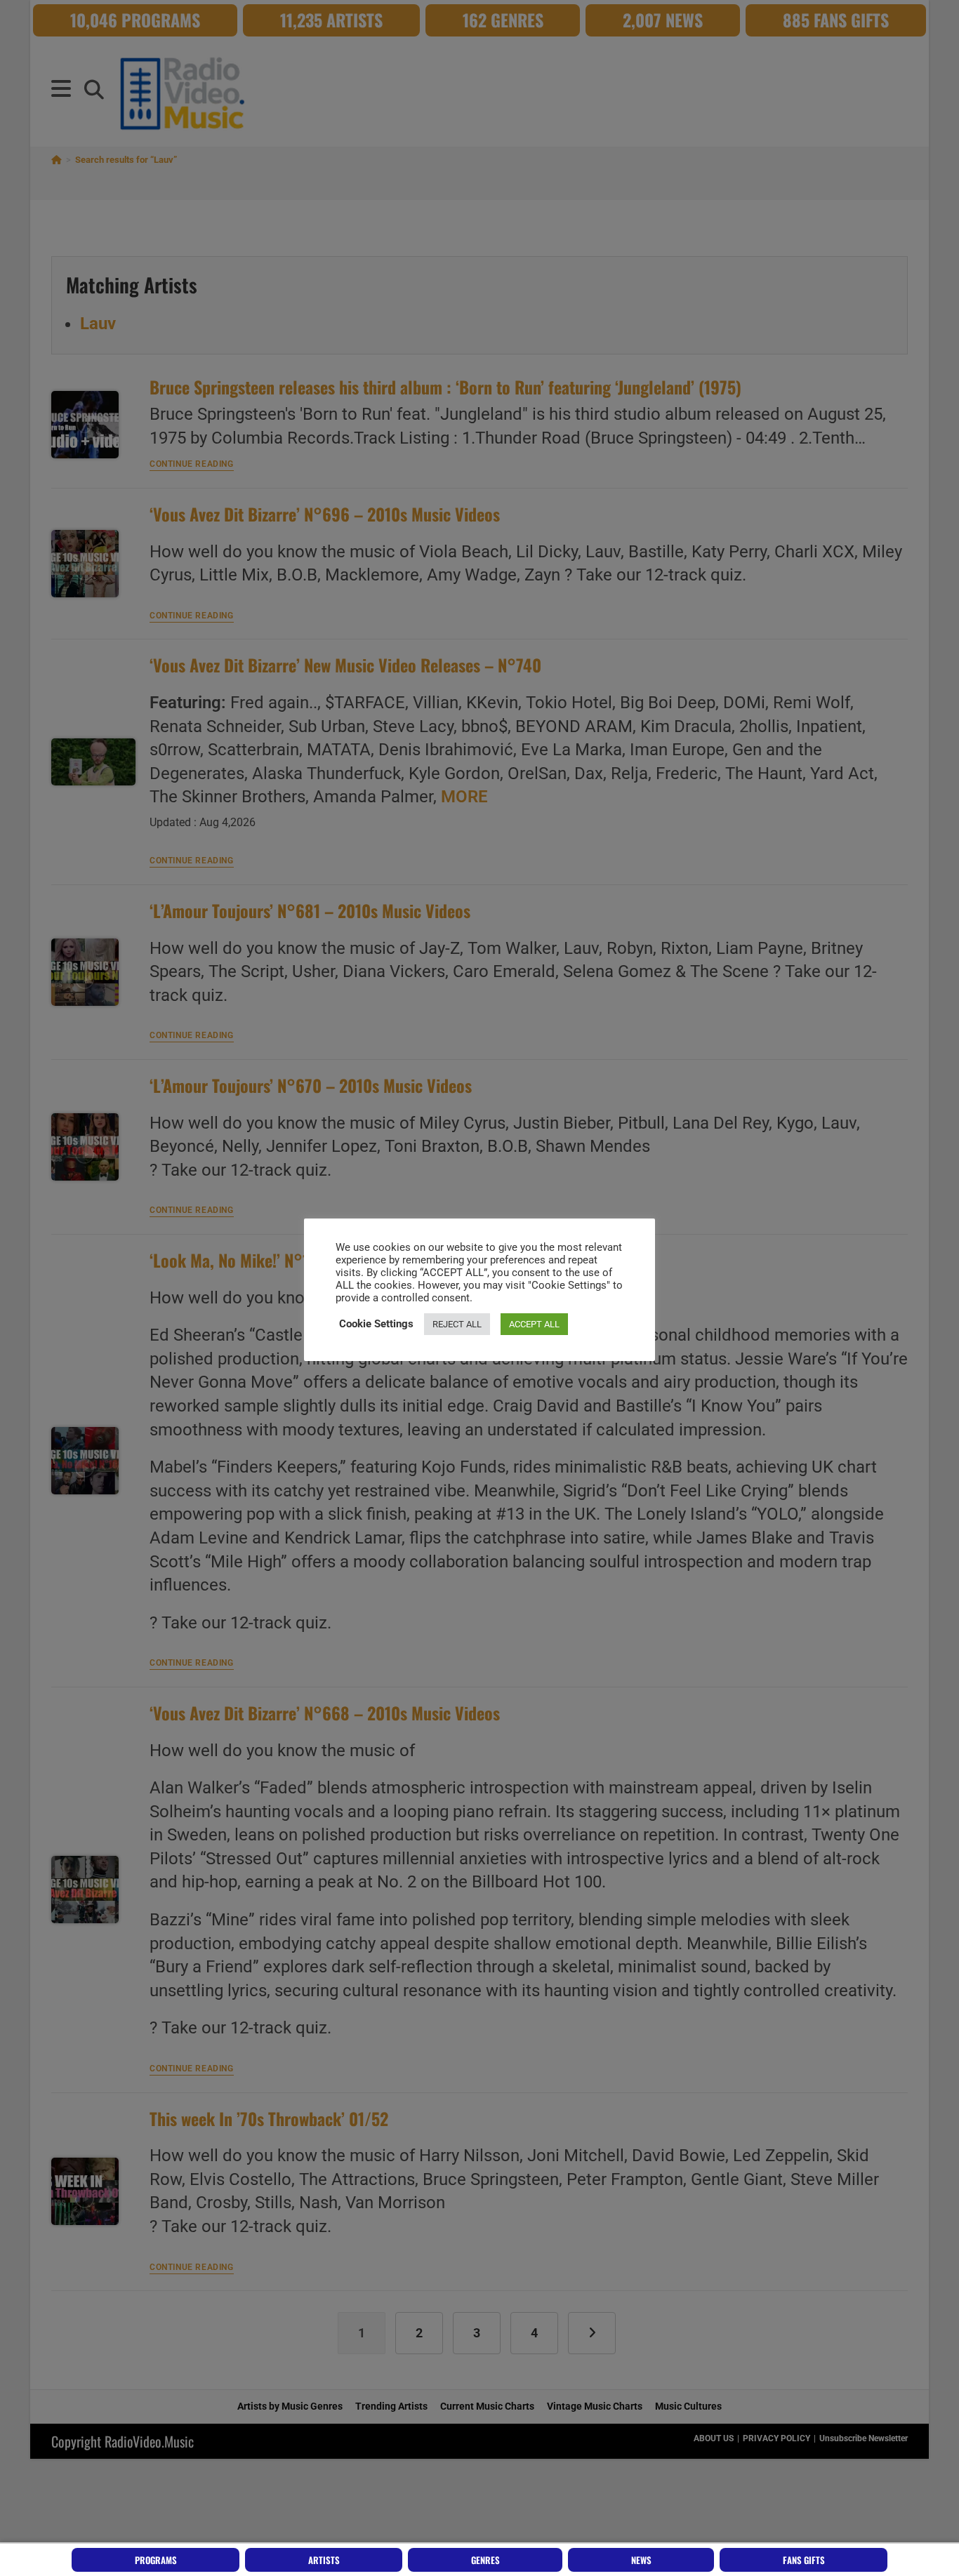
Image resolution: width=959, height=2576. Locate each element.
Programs (156, 2560)
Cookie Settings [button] (376, 1324)
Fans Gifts (804, 2560)
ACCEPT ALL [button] (534, 1324)
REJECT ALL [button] (457, 1324)
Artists (324, 2560)
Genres (485, 2560)
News (641, 2560)
